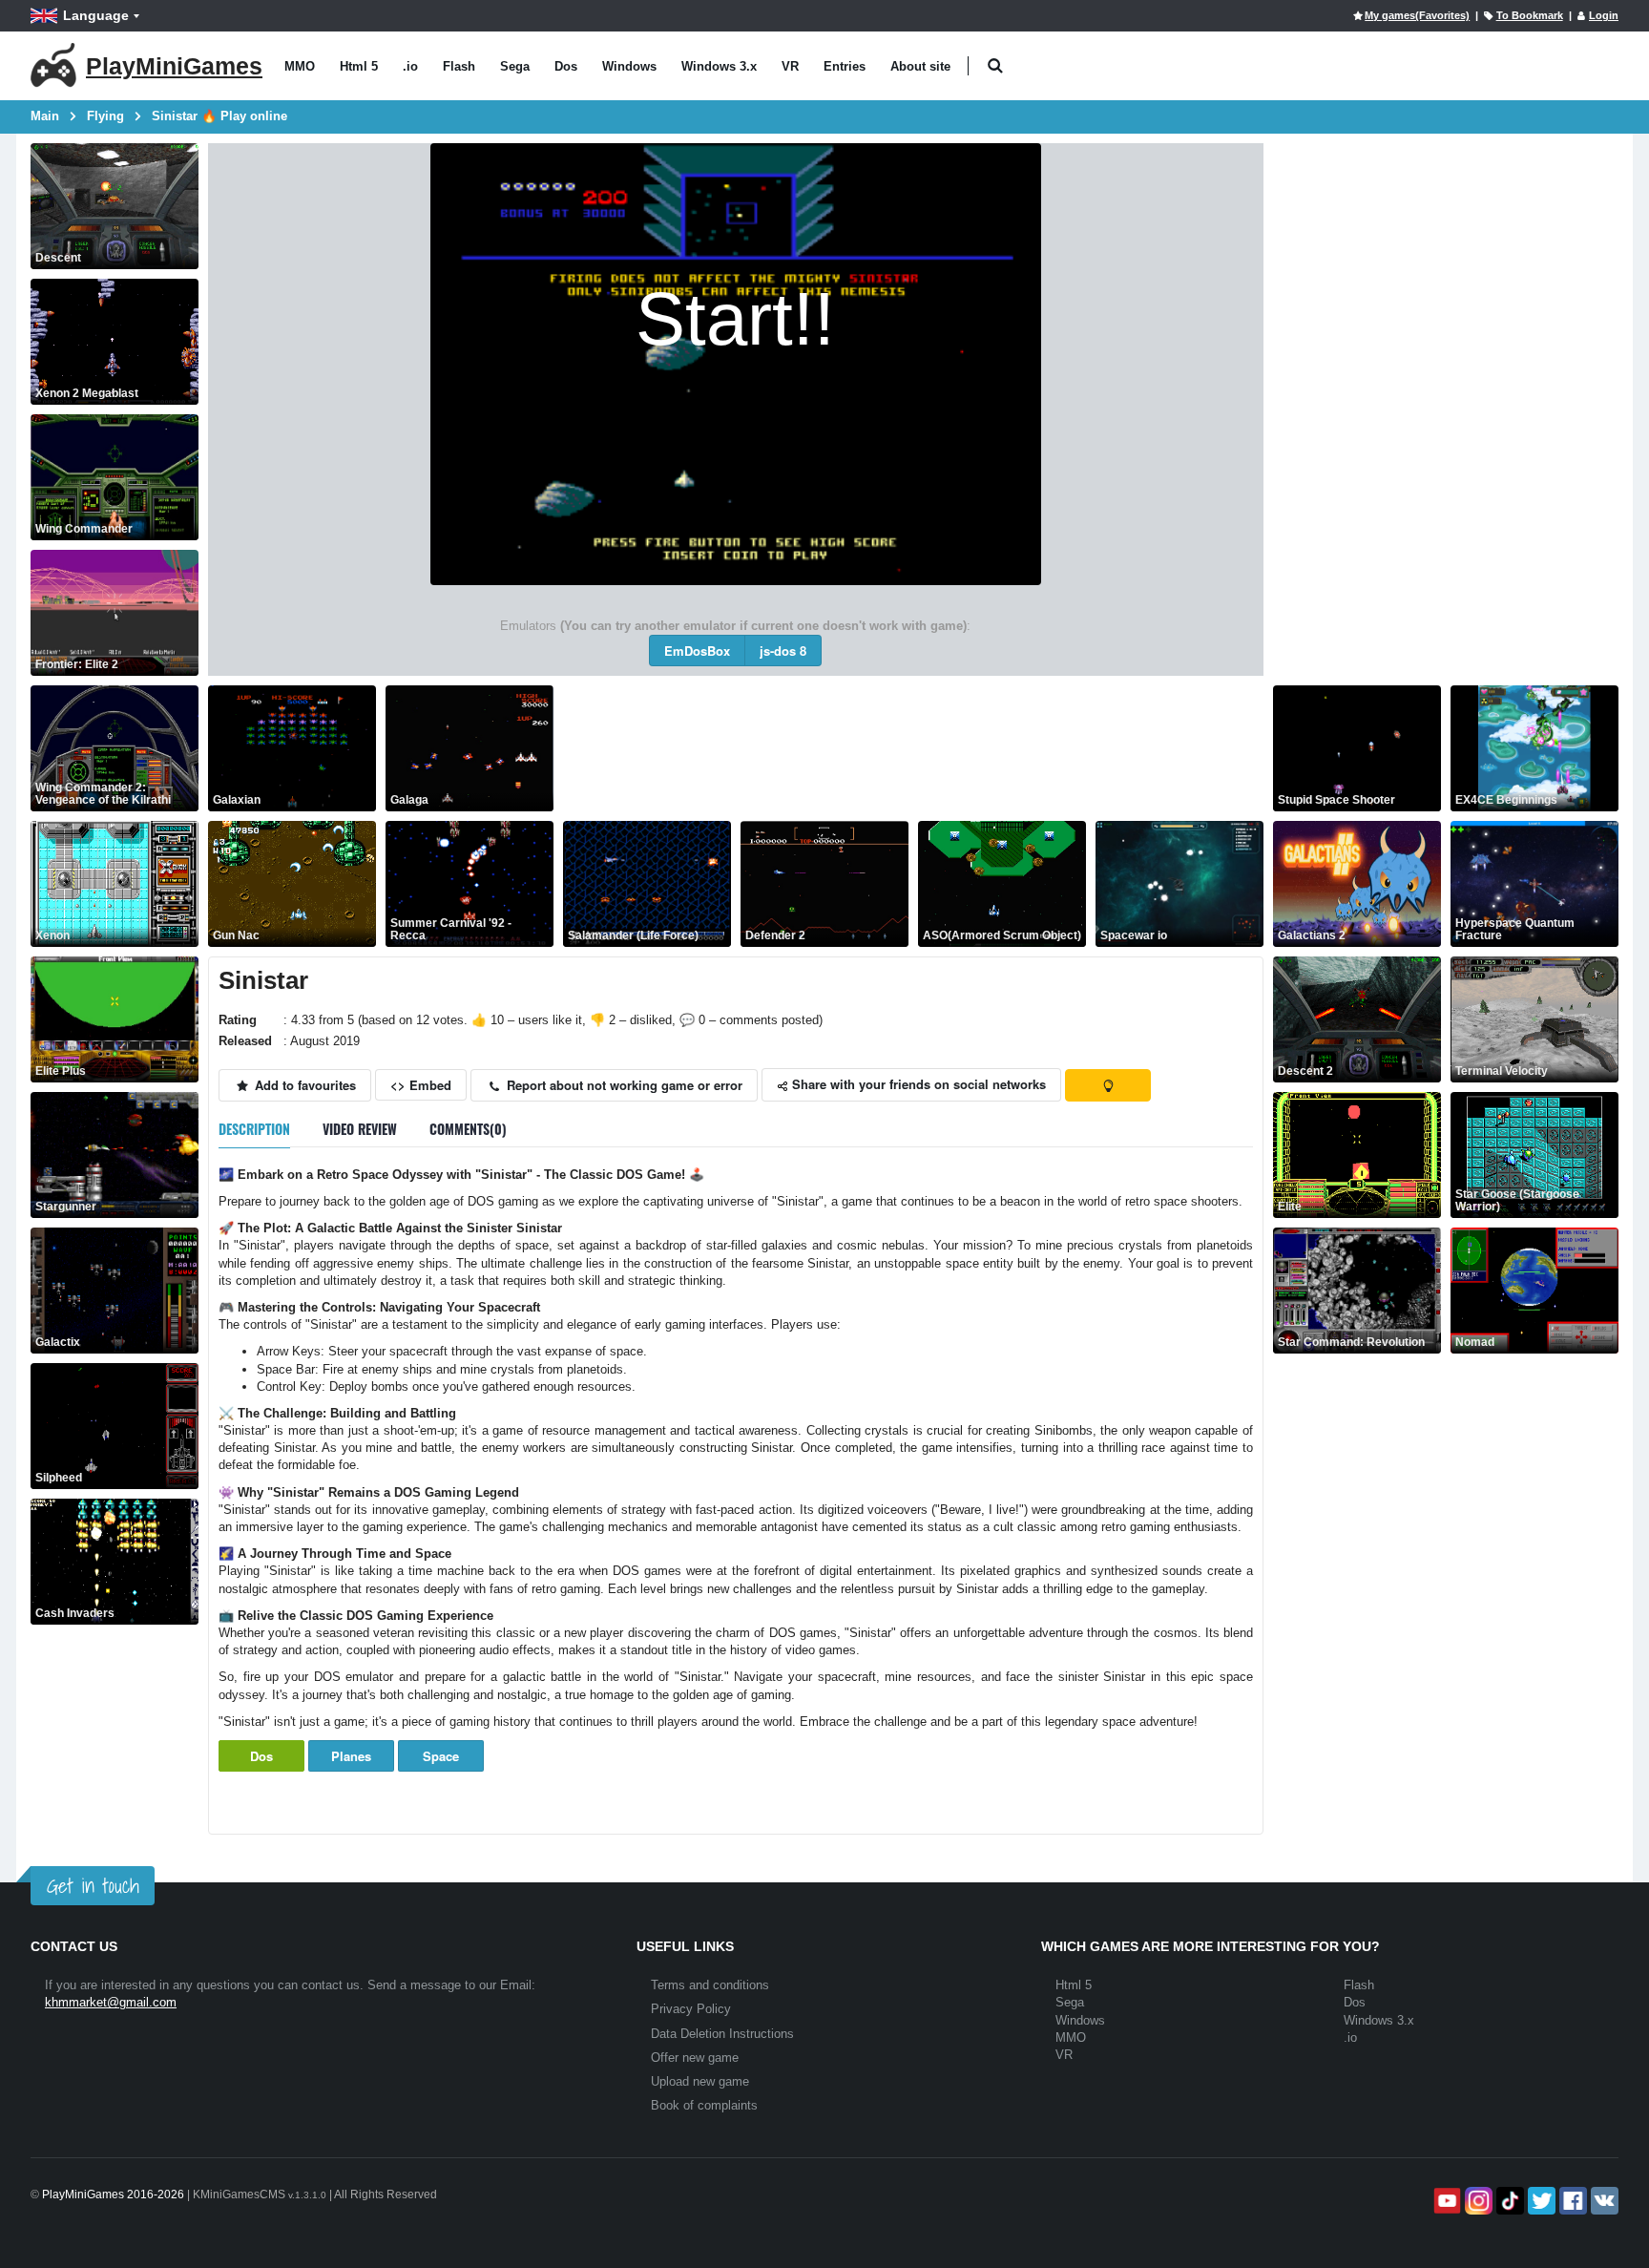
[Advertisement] (910, 748)
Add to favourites (303, 1085)
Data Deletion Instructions (722, 2034)
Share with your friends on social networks (917, 1084)
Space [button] (441, 1756)
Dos (566, 66)
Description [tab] (254, 1129)
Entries (845, 66)
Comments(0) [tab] (468, 1129)
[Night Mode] (1108, 1085)
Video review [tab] (360, 1129)
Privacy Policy (691, 2009)
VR (790, 66)
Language (96, 15)
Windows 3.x (719, 66)
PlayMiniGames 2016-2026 (113, 2194)
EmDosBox (697, 651)
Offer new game (695, 2058)
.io (410, 66)
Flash (459, 66)
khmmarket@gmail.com (111, 2002)
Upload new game (700, 2081)
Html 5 (359, 66)
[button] (995, 66)
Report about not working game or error (623, 1085)
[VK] (1603, 2201)
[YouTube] (1445, 2201)
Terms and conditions (710, 1985)
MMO (300, 66)
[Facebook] (1571, 2201)
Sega (515, 66)
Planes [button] (351, 1756)
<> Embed (421, 1085)
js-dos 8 (783, 651)
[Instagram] (1477, 2201)
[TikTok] (1508, 2201)
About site (920, 66)
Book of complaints (704, 2105)
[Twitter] (1540, 2201)
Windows (629, 66)
